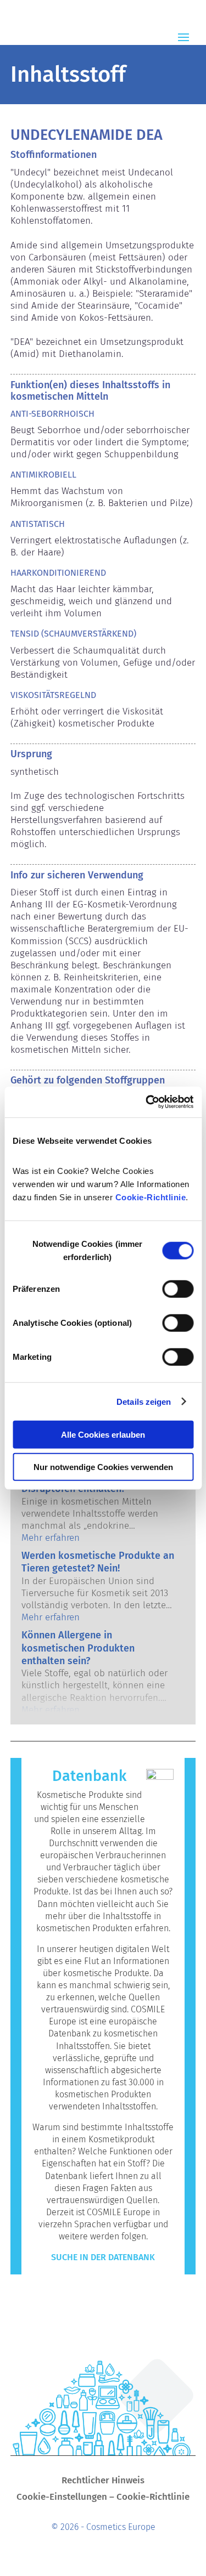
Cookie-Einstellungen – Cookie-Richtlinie (103, 2498)
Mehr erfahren (51, 1538)
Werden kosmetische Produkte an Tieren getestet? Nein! (98, 1562)
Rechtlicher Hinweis (103, 2481)
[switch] (178, 1289)
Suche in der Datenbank (103, 2257)
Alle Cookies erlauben (103, 1435)
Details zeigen (144, 1401)
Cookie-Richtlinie (151, 1197)
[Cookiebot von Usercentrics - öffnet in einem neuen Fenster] (147, 1102)
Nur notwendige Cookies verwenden (103, 1466)
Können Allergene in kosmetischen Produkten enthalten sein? (78, 1648)
